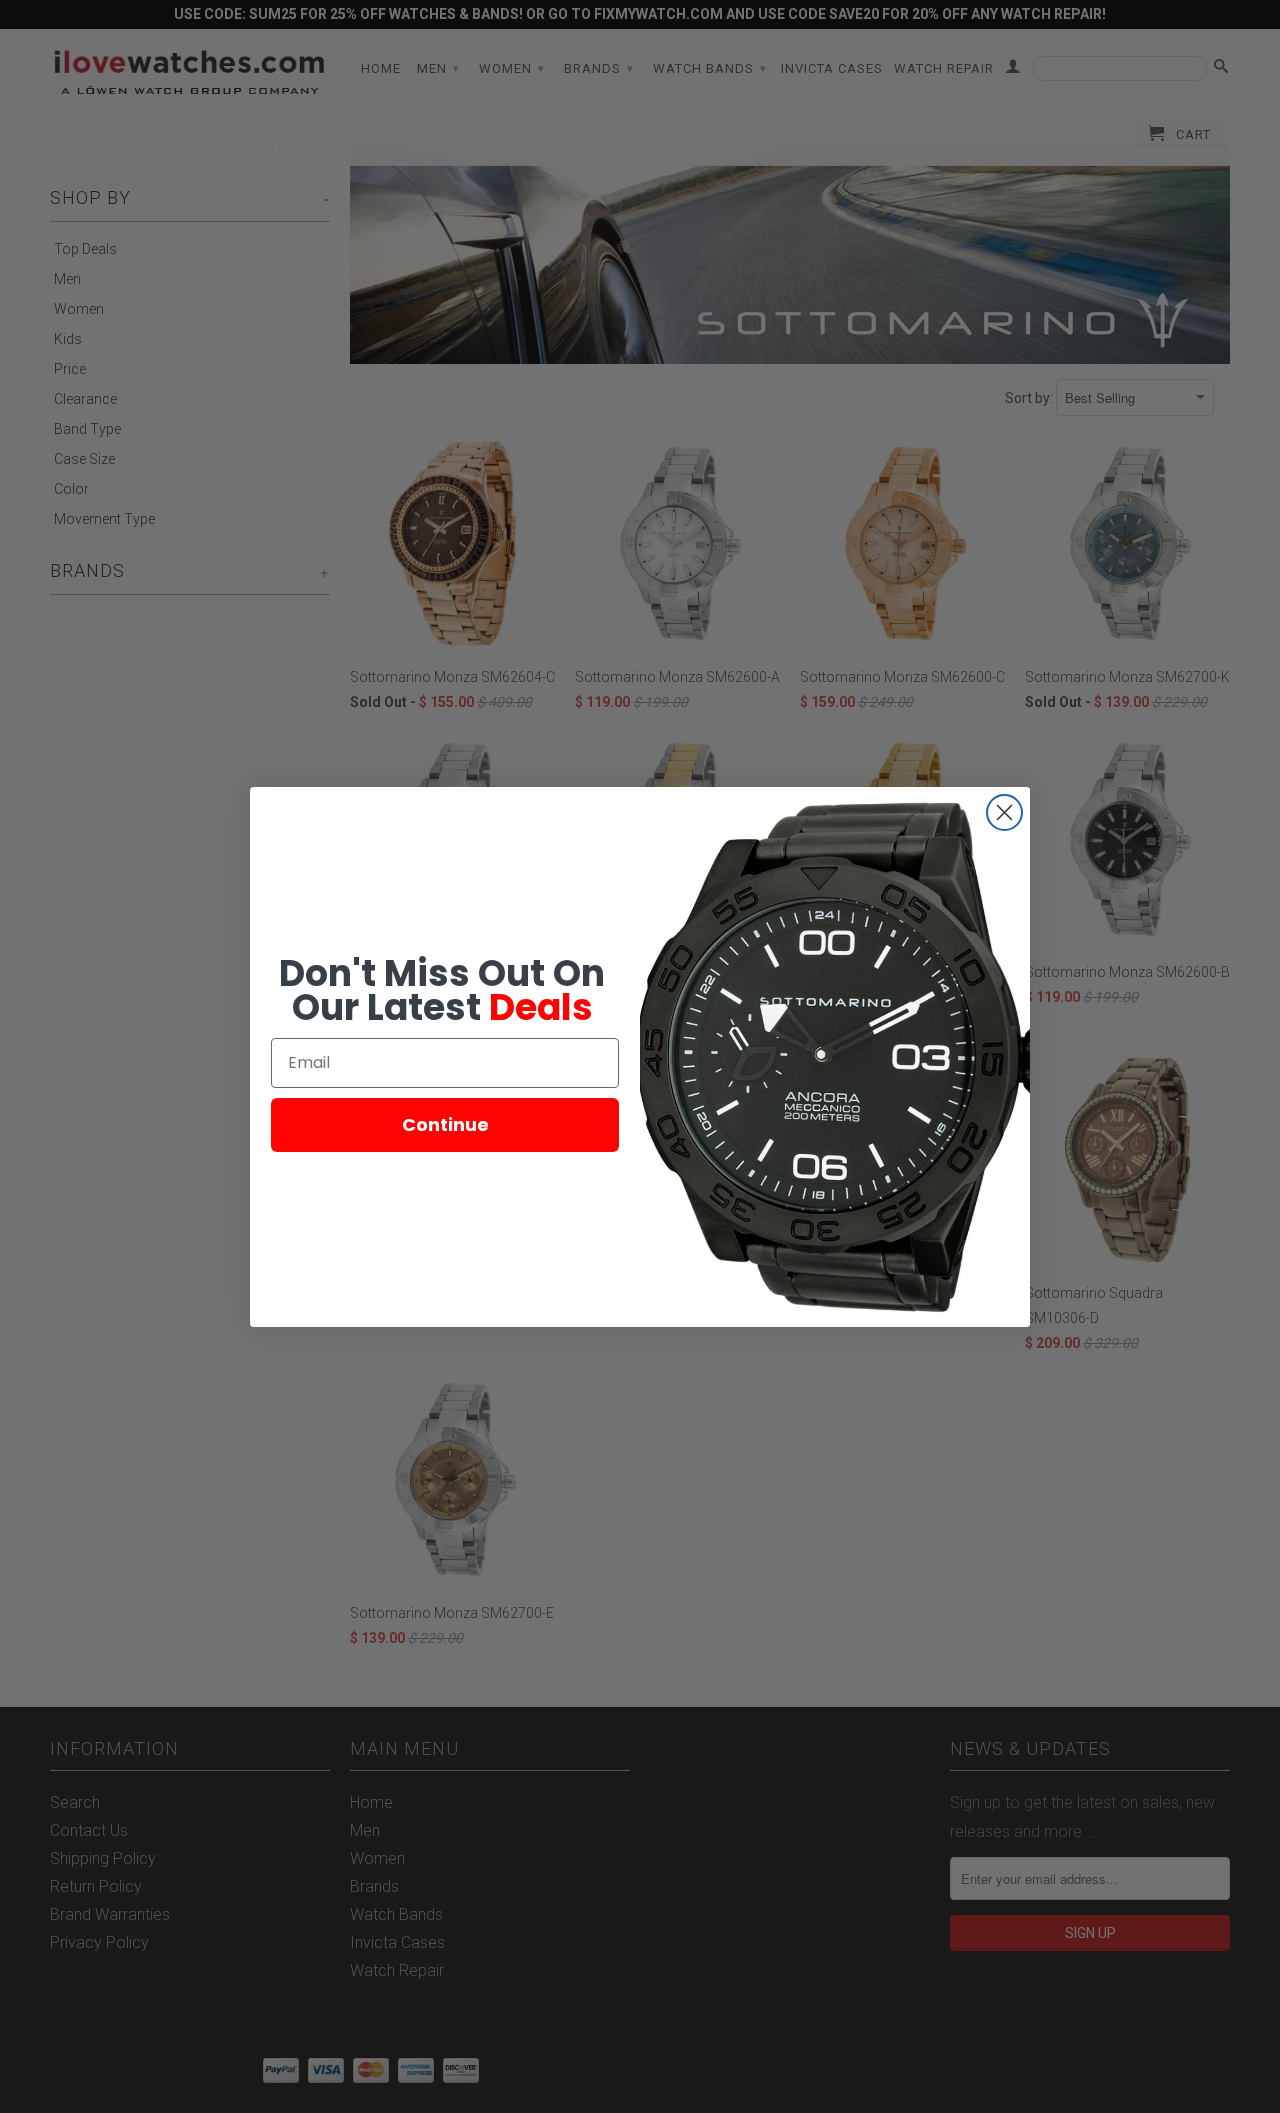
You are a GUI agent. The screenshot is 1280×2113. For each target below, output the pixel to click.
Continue (445, 1124)
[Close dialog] (1004, 812)
